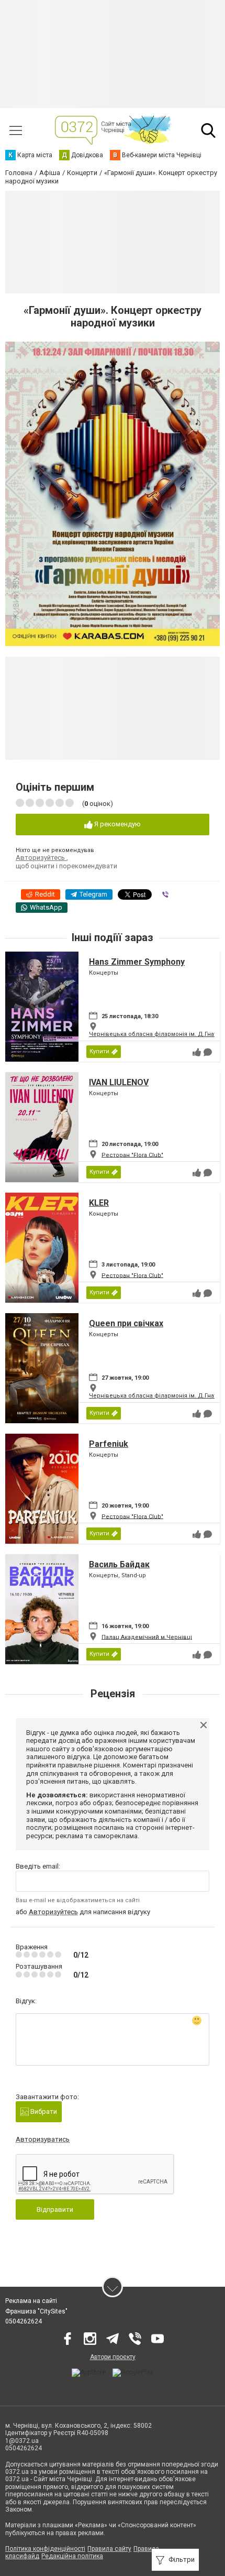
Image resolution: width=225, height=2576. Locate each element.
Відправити (55, 2209)
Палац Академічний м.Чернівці (147, 1637)
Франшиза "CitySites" (36, 2311)
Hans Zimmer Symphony (137, 962)
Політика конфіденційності (45, 2549)
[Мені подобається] (197, 1052)
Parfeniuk (109, 1444)
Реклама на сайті (31, 2301)
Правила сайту (109, 2549)
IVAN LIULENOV (119, 1082)
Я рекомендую (117, 824)
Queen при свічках (126, 1323)
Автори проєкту (113, 2357)
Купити (99, 1051)
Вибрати (43, 2111)
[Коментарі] (208, 1052)
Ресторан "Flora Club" (132, 1155)
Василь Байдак (119, 1564)
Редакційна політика (72, 2556)
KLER (99, 1203)
